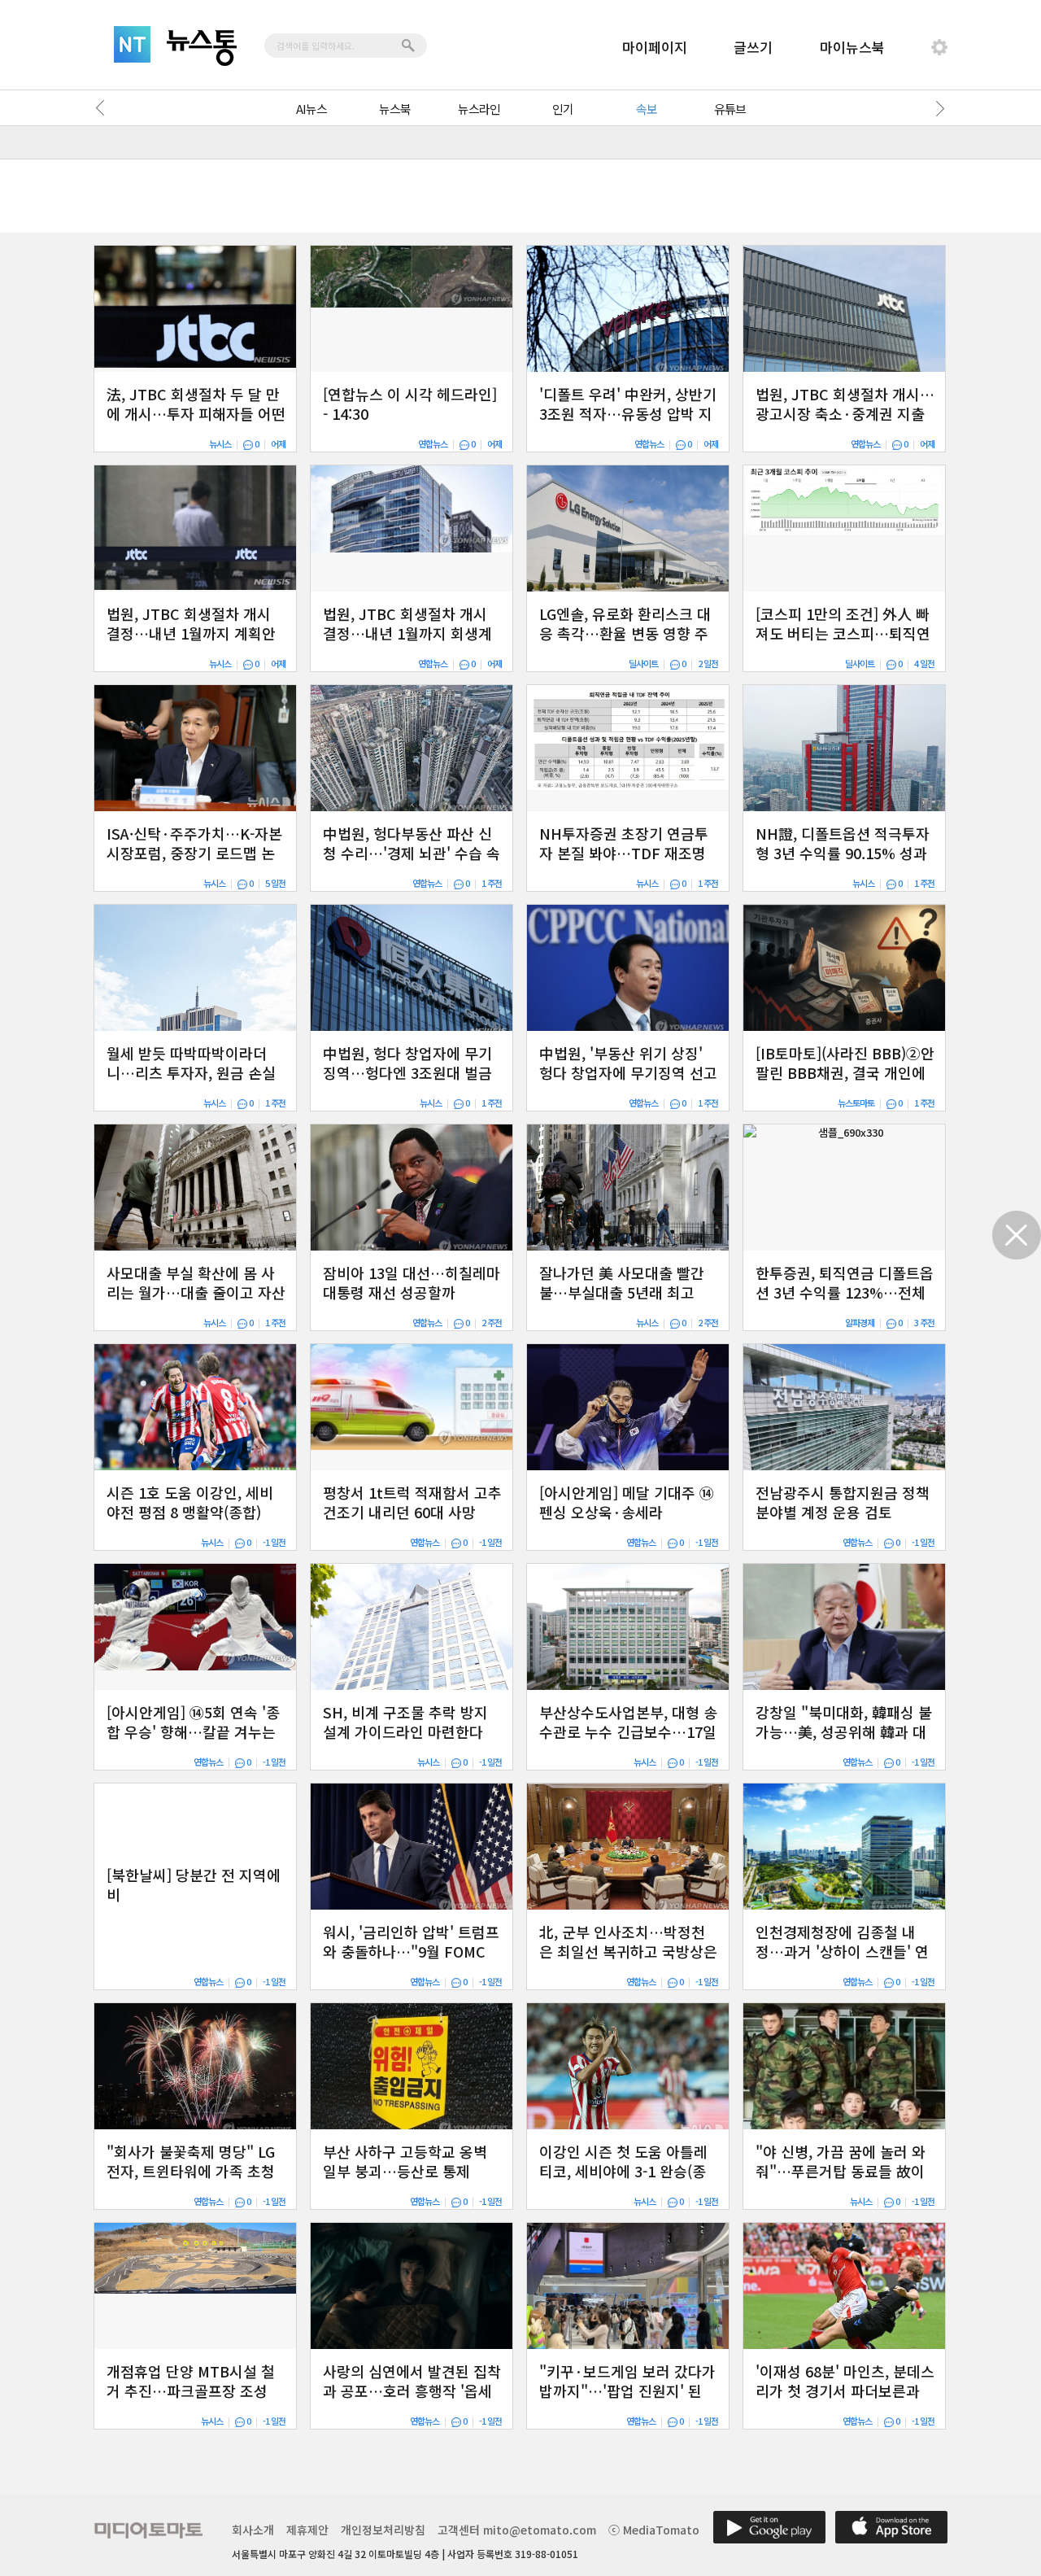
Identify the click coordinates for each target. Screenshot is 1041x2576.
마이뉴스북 (852, 47)
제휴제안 (307, 2530)
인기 (563, 109)
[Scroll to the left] (104, 108)
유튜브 (730, 109)
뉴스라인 (479, 109)
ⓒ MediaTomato (654, 2530)
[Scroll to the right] (937, 108)
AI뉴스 (311, 109)
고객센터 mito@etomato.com (517, 2530)
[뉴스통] (202, 48)
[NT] (132, 44)
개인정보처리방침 (383, 2530)
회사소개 (253, 2530)
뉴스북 (395, 109)
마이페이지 (655, 47)
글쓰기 (753, 47)
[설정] (939, 47)
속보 (647, 109)
